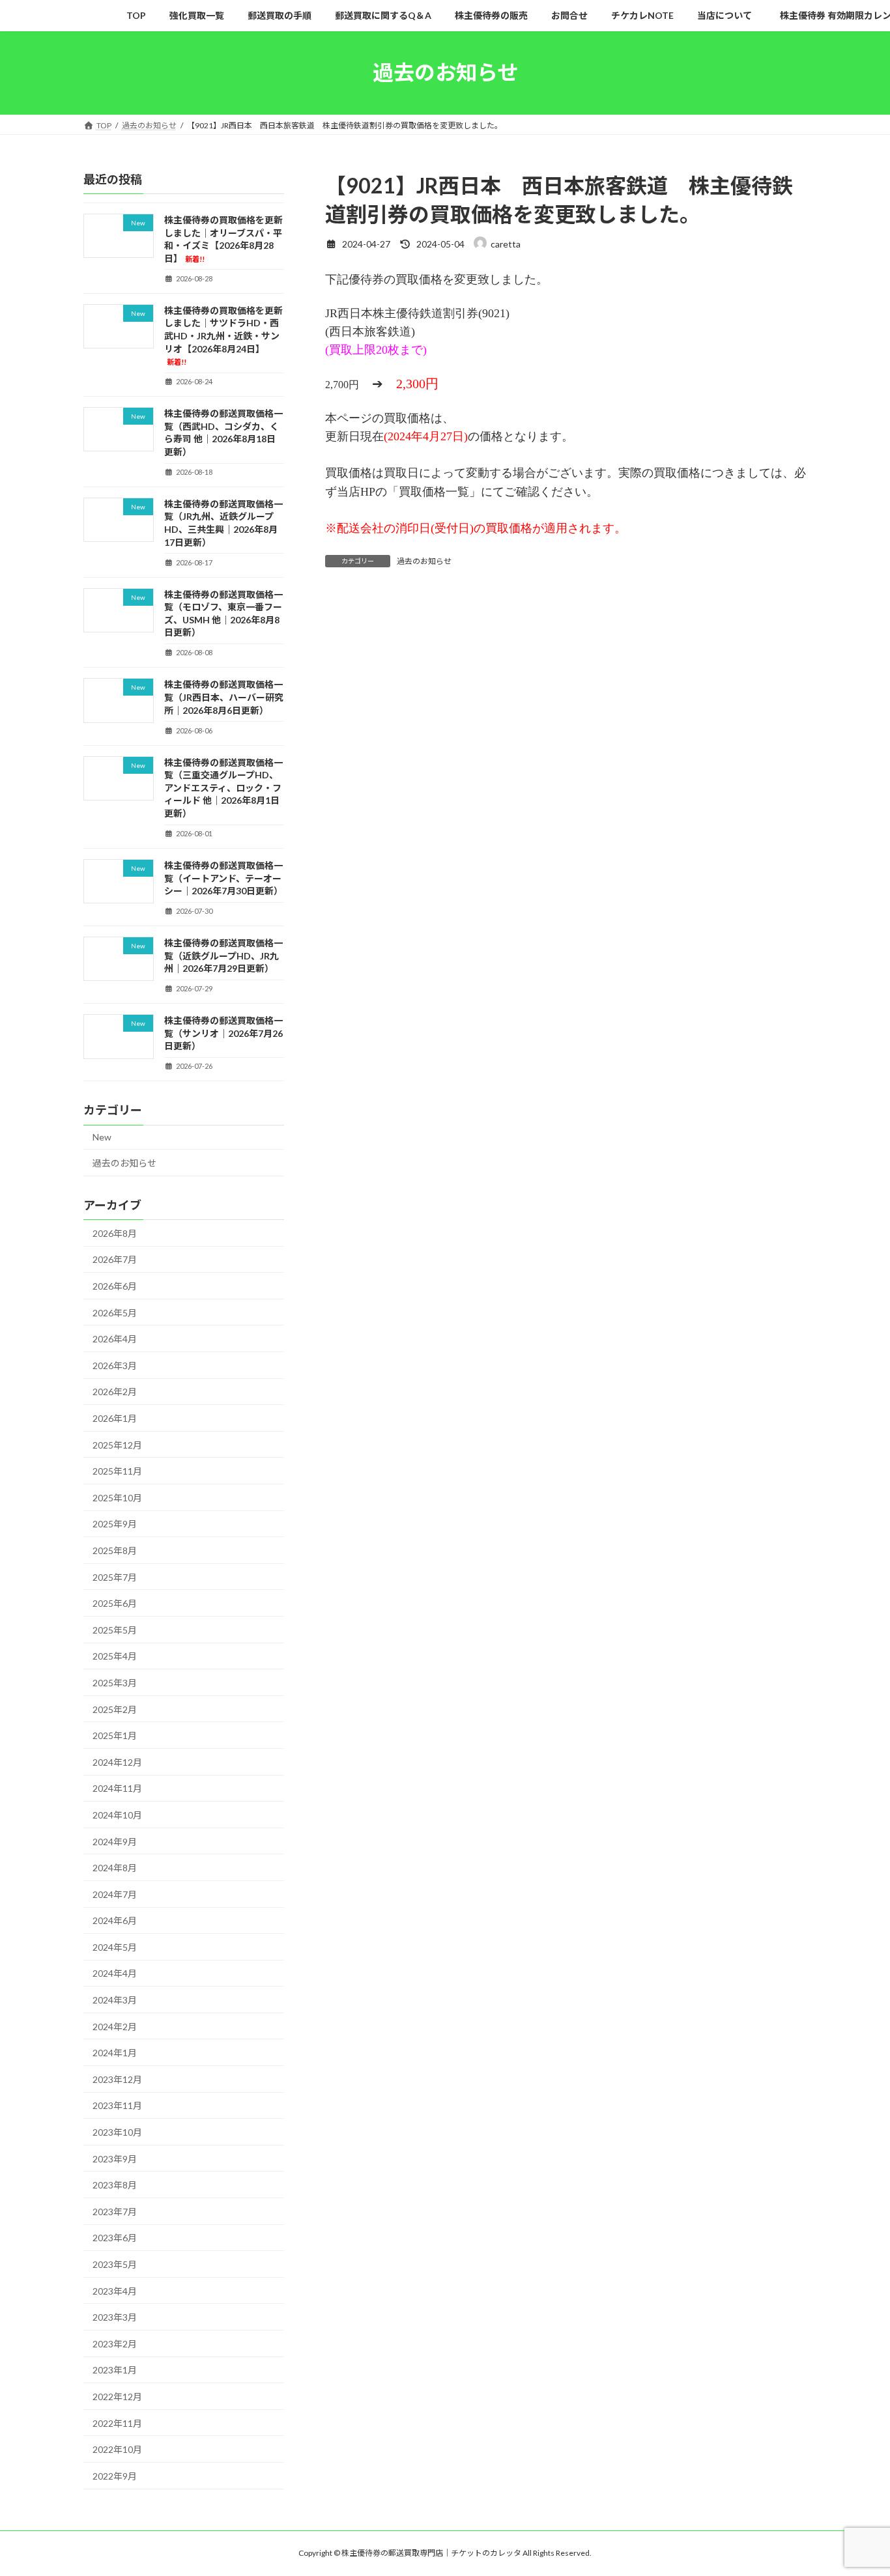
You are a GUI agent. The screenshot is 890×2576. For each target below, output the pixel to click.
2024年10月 (117, 1815)
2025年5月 (115, 1629)
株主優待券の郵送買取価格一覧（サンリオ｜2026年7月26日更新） (223, 1033)
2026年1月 (115, 1418)
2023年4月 (115, 2290)
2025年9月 (115, 1524)
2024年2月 (115, 2026)
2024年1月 (115, 2053)
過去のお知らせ (424, 561)
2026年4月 (115, 1339)
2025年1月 (115, 1735)
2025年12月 (117, 1444)
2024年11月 (117, 1788)
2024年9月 (115, 1841)
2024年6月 (115, 1920)
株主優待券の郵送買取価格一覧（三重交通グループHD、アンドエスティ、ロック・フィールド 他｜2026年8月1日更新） (223, 787)
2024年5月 (115, 1946)
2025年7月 (115, 1577)
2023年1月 (115, 2370)
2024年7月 (115, 1894)
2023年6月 (115, 2238)
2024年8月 (115, 1868)
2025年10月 (117, 1497)
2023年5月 (115, 2264)
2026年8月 (115, 1233)
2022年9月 (115, 2475)
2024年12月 (117, 1762)
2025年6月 (115, 1603)
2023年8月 (115, 2185)
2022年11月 (117, 2423)
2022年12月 (117, 2397)
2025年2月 (115, 1709)
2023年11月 (117, 2105)
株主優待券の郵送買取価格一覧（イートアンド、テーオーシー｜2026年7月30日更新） (223, 878)
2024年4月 (115, 1973)
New (102, 1137)
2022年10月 (117, 2449)
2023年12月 (117, 2079)
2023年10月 (117, 2132)
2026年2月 (115, 1392)
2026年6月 (115, 1286)
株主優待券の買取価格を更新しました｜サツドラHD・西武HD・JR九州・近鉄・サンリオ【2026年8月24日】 (223, 335)
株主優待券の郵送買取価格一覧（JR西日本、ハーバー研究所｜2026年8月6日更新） (224, 697)
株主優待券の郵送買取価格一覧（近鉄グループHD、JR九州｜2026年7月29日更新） (223, 955)
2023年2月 (115, 2343)
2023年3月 (115, 2317)
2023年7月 (115, 2211)
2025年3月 (115, 1683)
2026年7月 (115, 1259)
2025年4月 (115, 1656)
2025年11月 (117, 1471)
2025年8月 (115, 1550)
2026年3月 (115, 1365)
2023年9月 (115, 2158)
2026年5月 (115, 1312)
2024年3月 (115, 2000)
